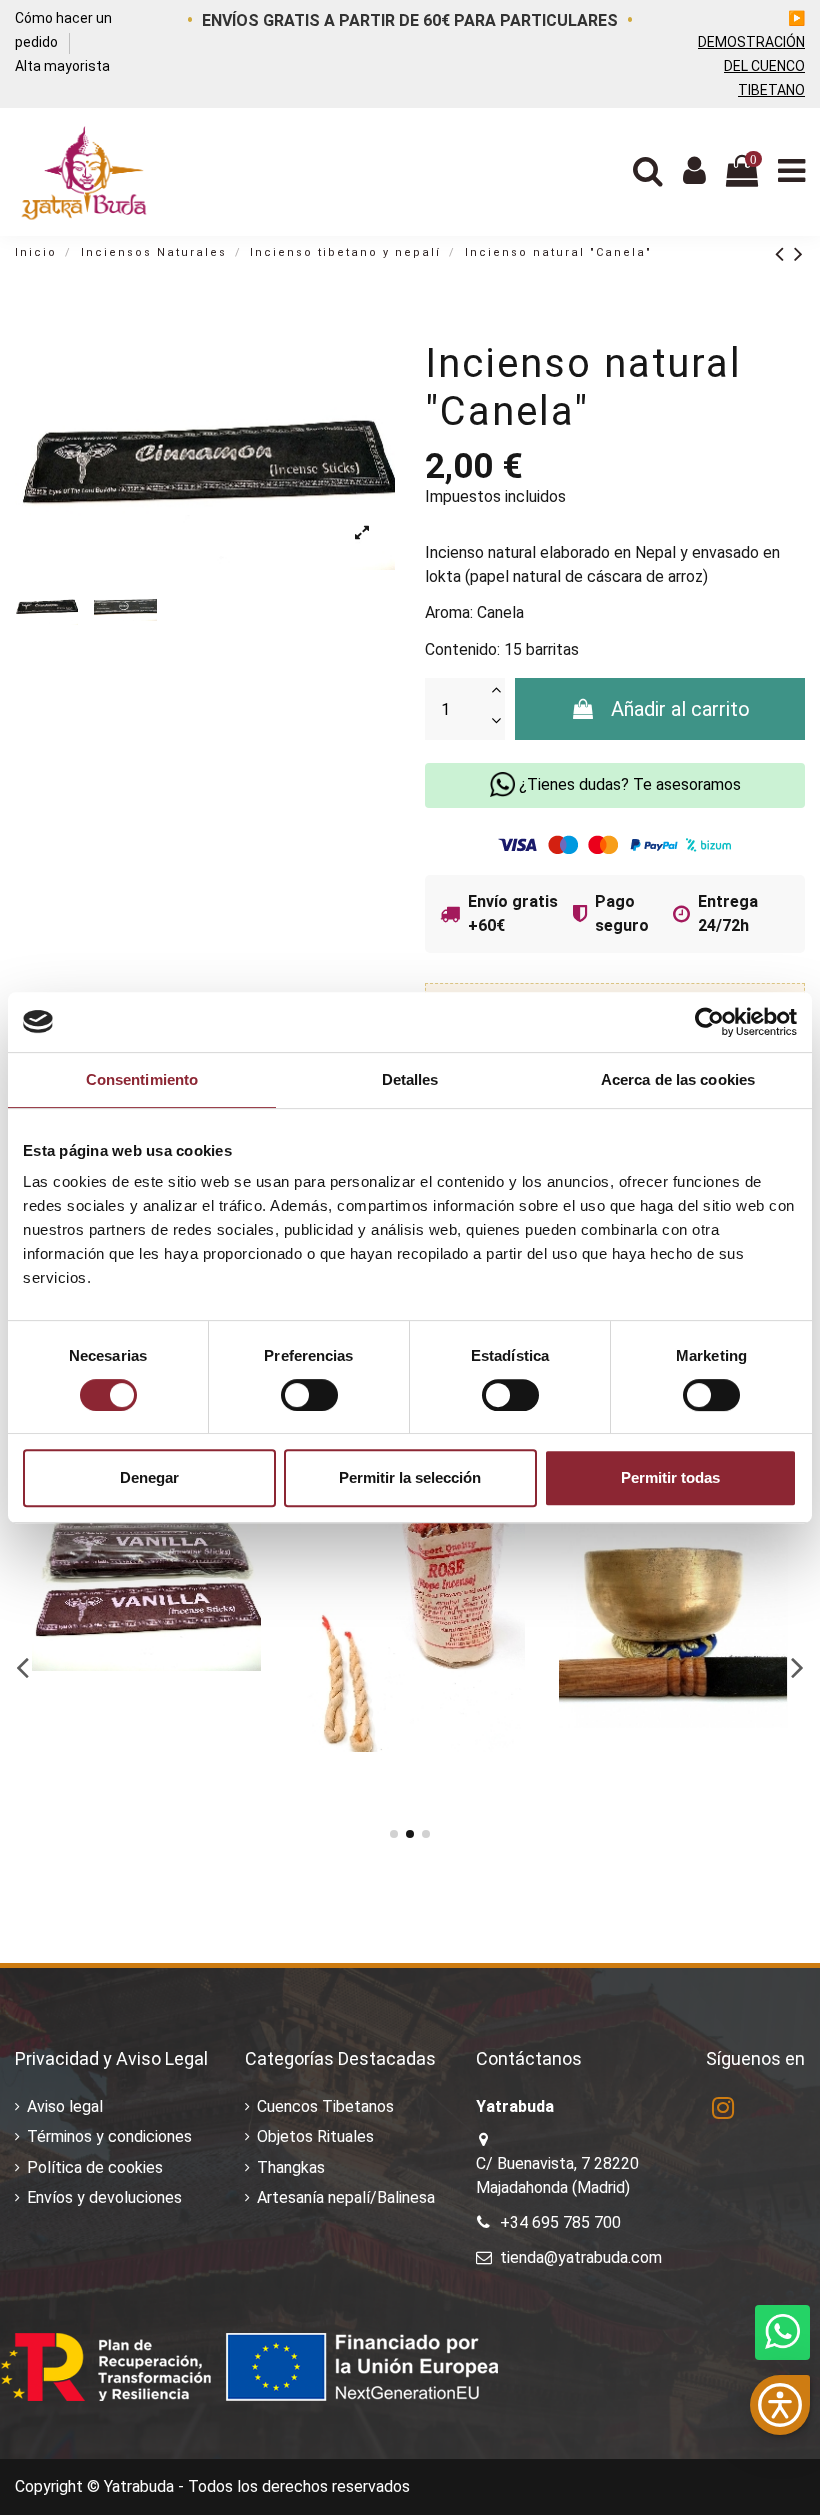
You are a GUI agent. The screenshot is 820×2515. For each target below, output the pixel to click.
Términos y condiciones (109, 2136)
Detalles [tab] (410, 1079)
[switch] (309, 1395)
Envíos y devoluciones (104, 2197)
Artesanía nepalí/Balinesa (346, 2197)
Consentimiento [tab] (142, 1079)
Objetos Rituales (315, 2136)
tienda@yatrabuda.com (581, 2257)
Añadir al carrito (680, 709)
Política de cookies (95, 2167)
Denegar (149, 1477)
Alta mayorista (62, 66)
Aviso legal (65, 2106)
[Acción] (254, 1531)
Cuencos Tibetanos (325, 2106)
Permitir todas (670, 1477)
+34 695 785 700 (560, 2222)
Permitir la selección (410, 1477)
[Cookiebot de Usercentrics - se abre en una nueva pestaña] (709, 1022)
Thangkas (291, 2167)
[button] (780, 2405)
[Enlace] (784, 254)
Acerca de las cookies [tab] (678, 1079)
